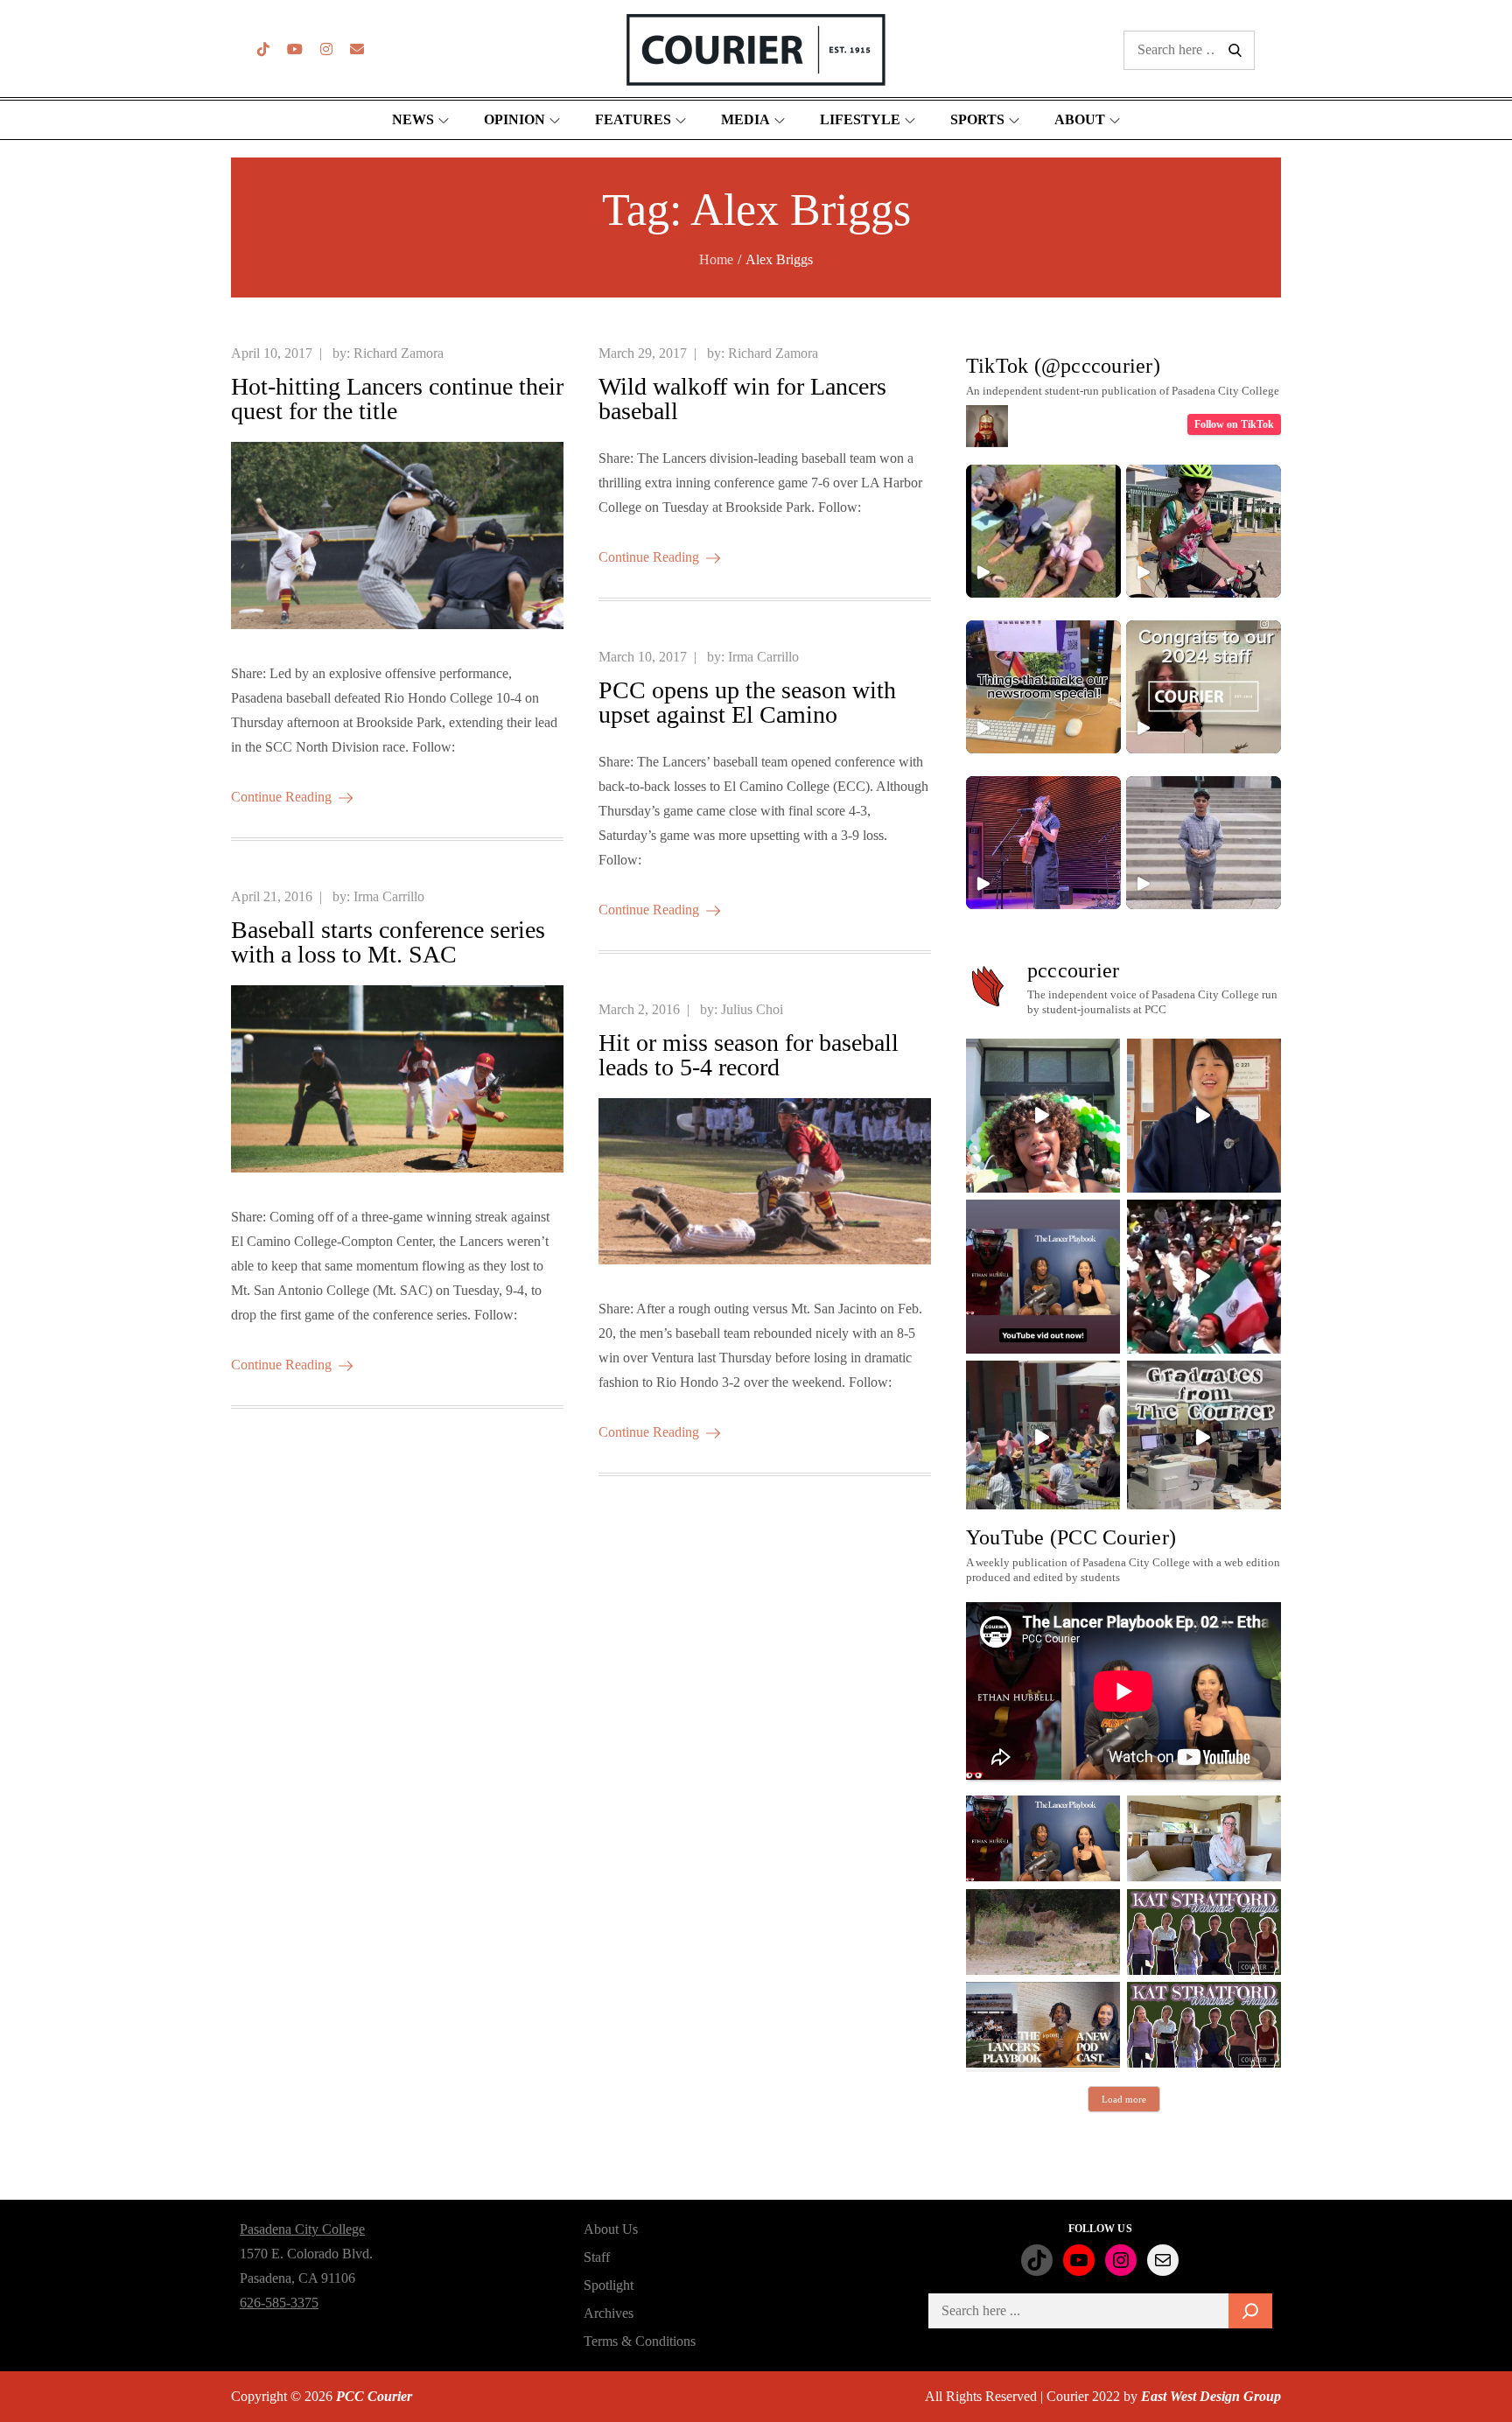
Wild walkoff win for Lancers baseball (742, 399)
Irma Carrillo (763, 657)
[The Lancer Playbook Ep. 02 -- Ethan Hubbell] (1043, 1838)
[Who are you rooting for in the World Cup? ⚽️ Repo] (1204, 1277)
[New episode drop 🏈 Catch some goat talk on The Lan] (1043, 1277)
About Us (611, 2229)
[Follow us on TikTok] (263, 49)
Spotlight (609, 2285)
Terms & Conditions (640, 2341)
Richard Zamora (399, 353)
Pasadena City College (302, 2229)
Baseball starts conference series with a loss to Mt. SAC (388, 942)
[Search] (1250, 2311)
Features (633, 119)
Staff (597, 2257)
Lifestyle (860, 119)
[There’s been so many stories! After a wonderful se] (1204, 1438)
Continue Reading (281, 797)
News (413, 119)
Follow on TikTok (1234, 424)
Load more (1124, 2099)
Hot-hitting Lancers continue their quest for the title (397, 399)
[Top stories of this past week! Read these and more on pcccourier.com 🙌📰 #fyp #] (1204, 843)
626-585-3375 (279, 2303)
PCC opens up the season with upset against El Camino (747, 702)
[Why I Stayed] (1204, 1838)
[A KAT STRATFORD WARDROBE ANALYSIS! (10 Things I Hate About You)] (1204, 2025)
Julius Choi (752, 1009)
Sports (977, 119)
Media (745, 119)
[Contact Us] (357, 49)
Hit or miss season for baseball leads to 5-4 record (749, 1055)
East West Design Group (1211, 2396)
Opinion (514, 119)
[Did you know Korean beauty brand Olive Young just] (1043, 1116)
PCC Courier (374, 2396)
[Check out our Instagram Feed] (326, 49)
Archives (609, 2313)
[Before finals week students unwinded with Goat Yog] (1043, 1438)
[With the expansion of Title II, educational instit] (1204, 1116)
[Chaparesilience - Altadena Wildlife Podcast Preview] (1043, 1932)
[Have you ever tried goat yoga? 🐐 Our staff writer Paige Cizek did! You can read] (1043, 531)
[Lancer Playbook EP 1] (1043, 2025)
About (1080, 119)
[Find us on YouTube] (295, 49)
